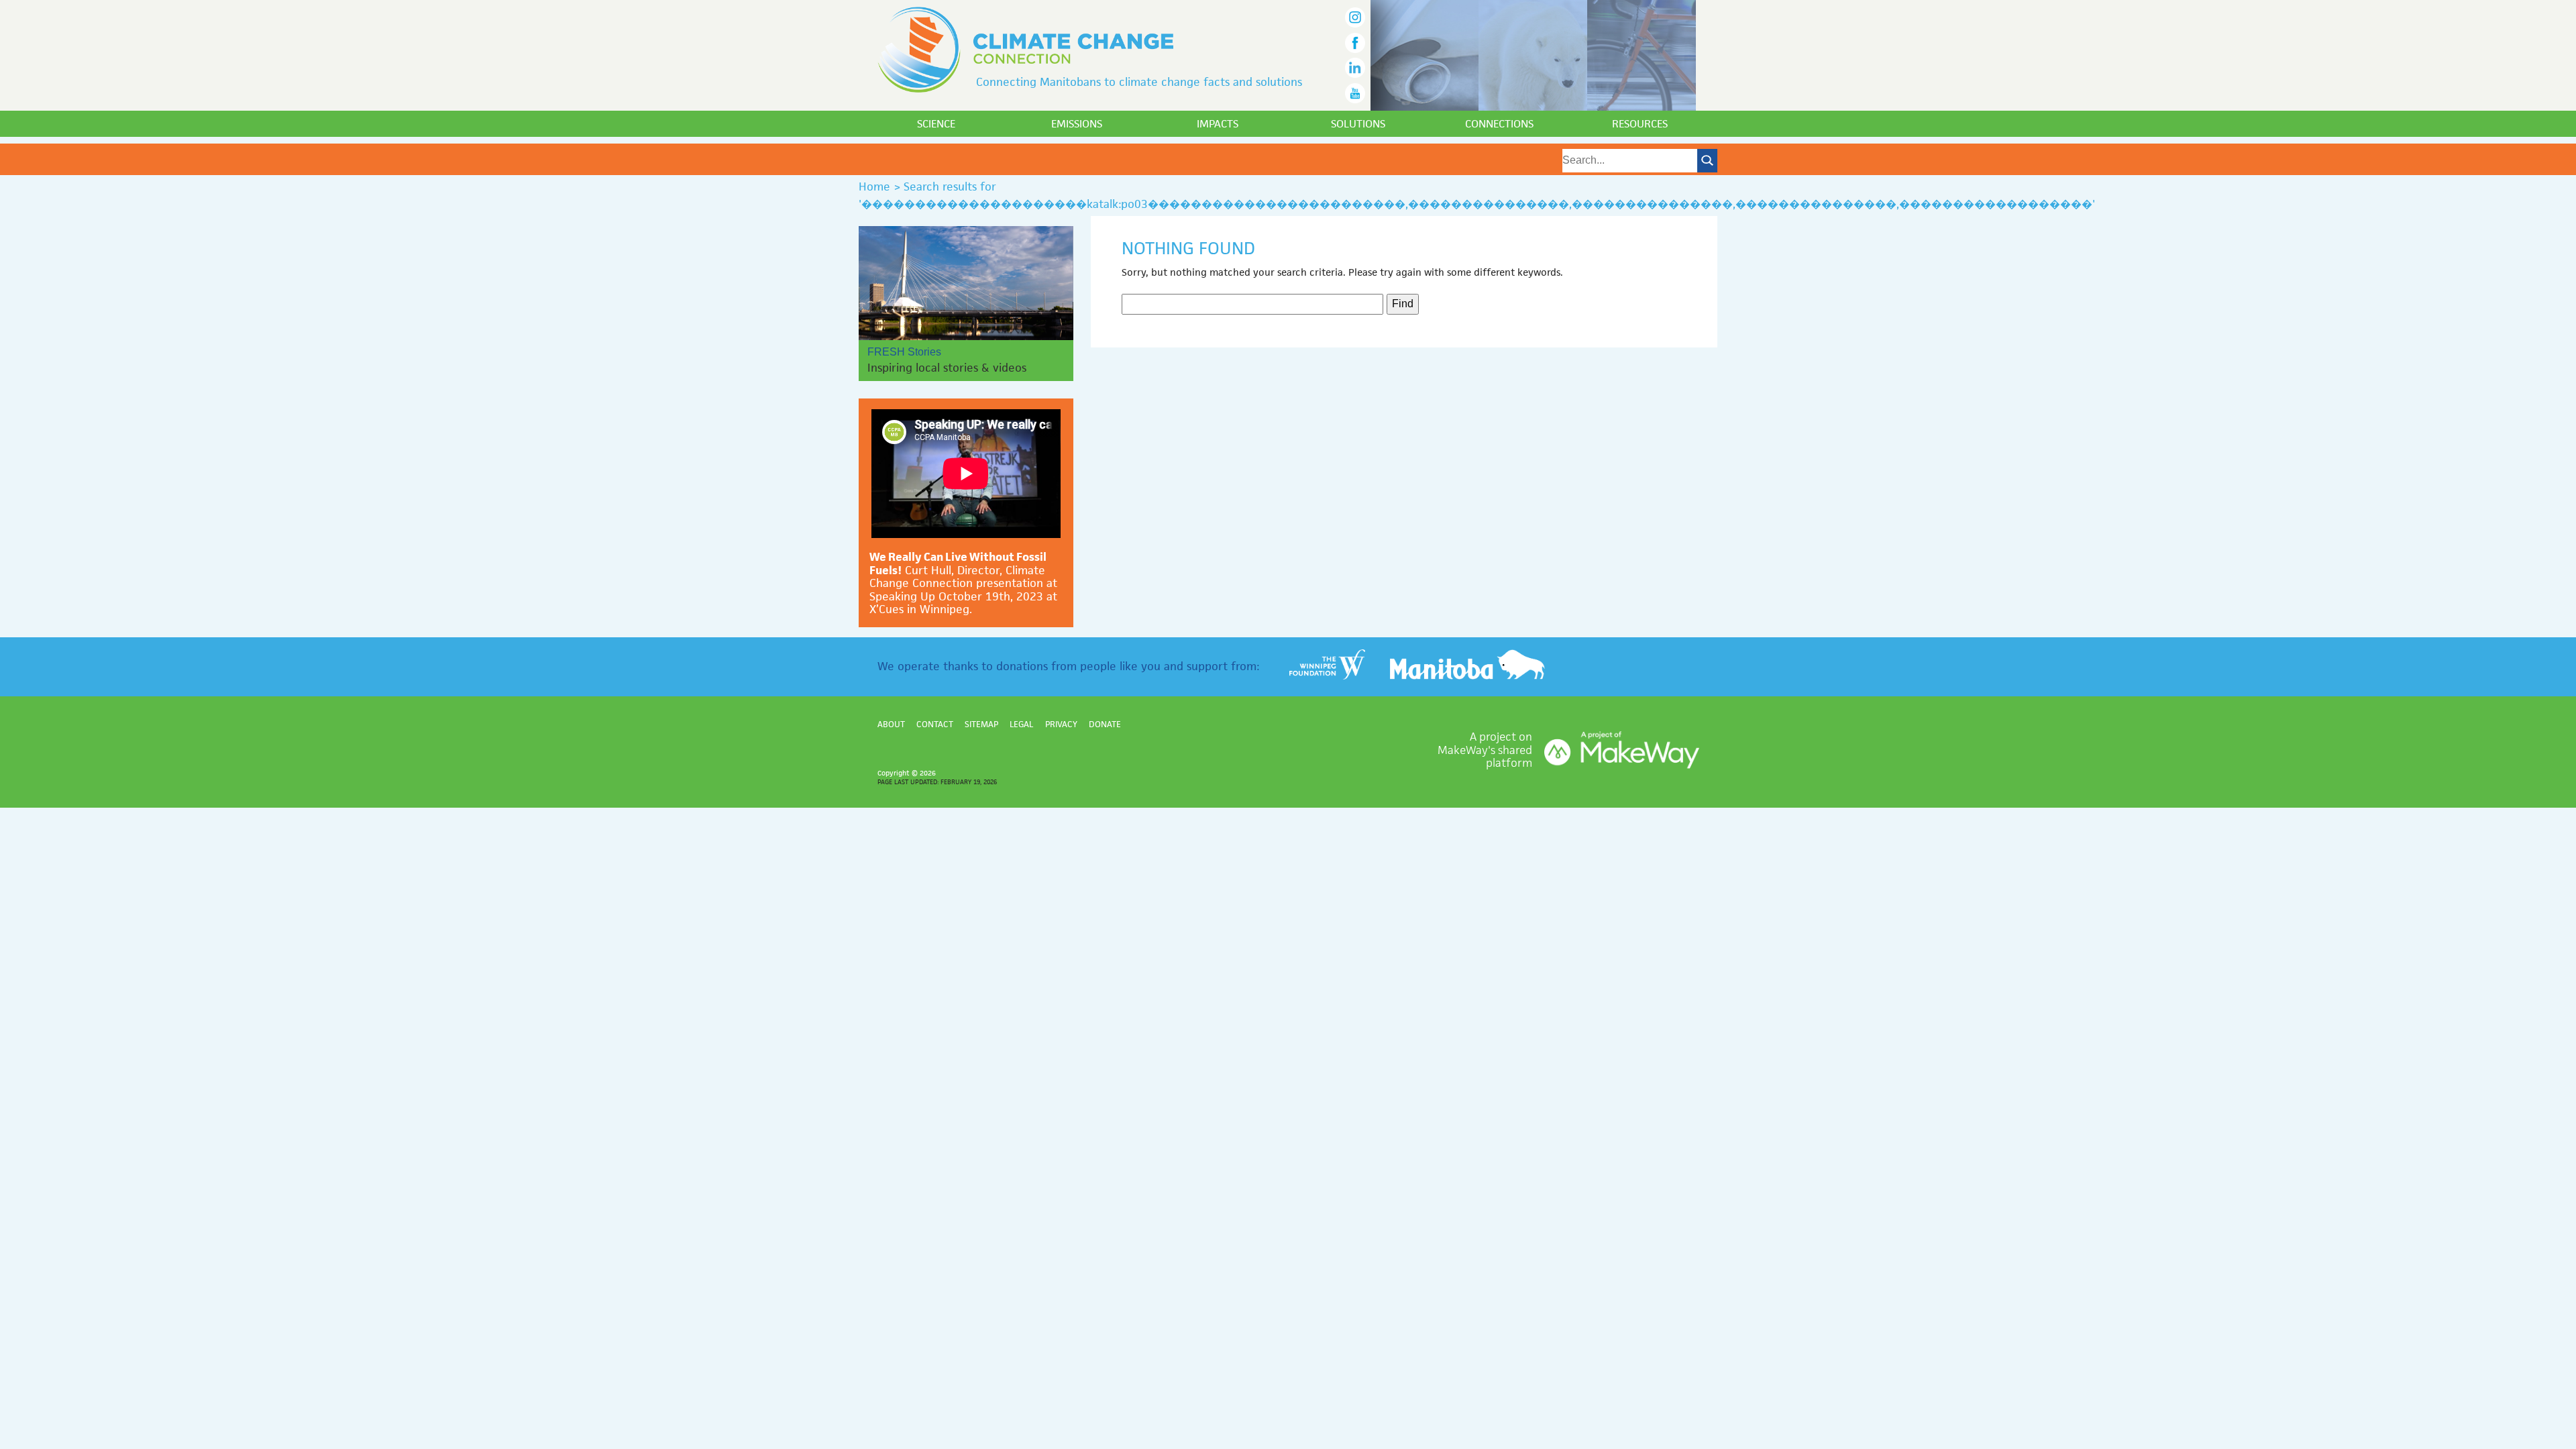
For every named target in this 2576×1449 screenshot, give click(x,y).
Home (874, 186)
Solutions (1358, 124)
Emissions (1077, 124)
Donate (1105, 724)
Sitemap (981, 724)
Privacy (1061, 724)
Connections (1499, 124)
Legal (1021, 724)
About (891, 724)
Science (936, 124)
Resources (1640, 124)
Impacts (1218, 124)
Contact (935, 724)
